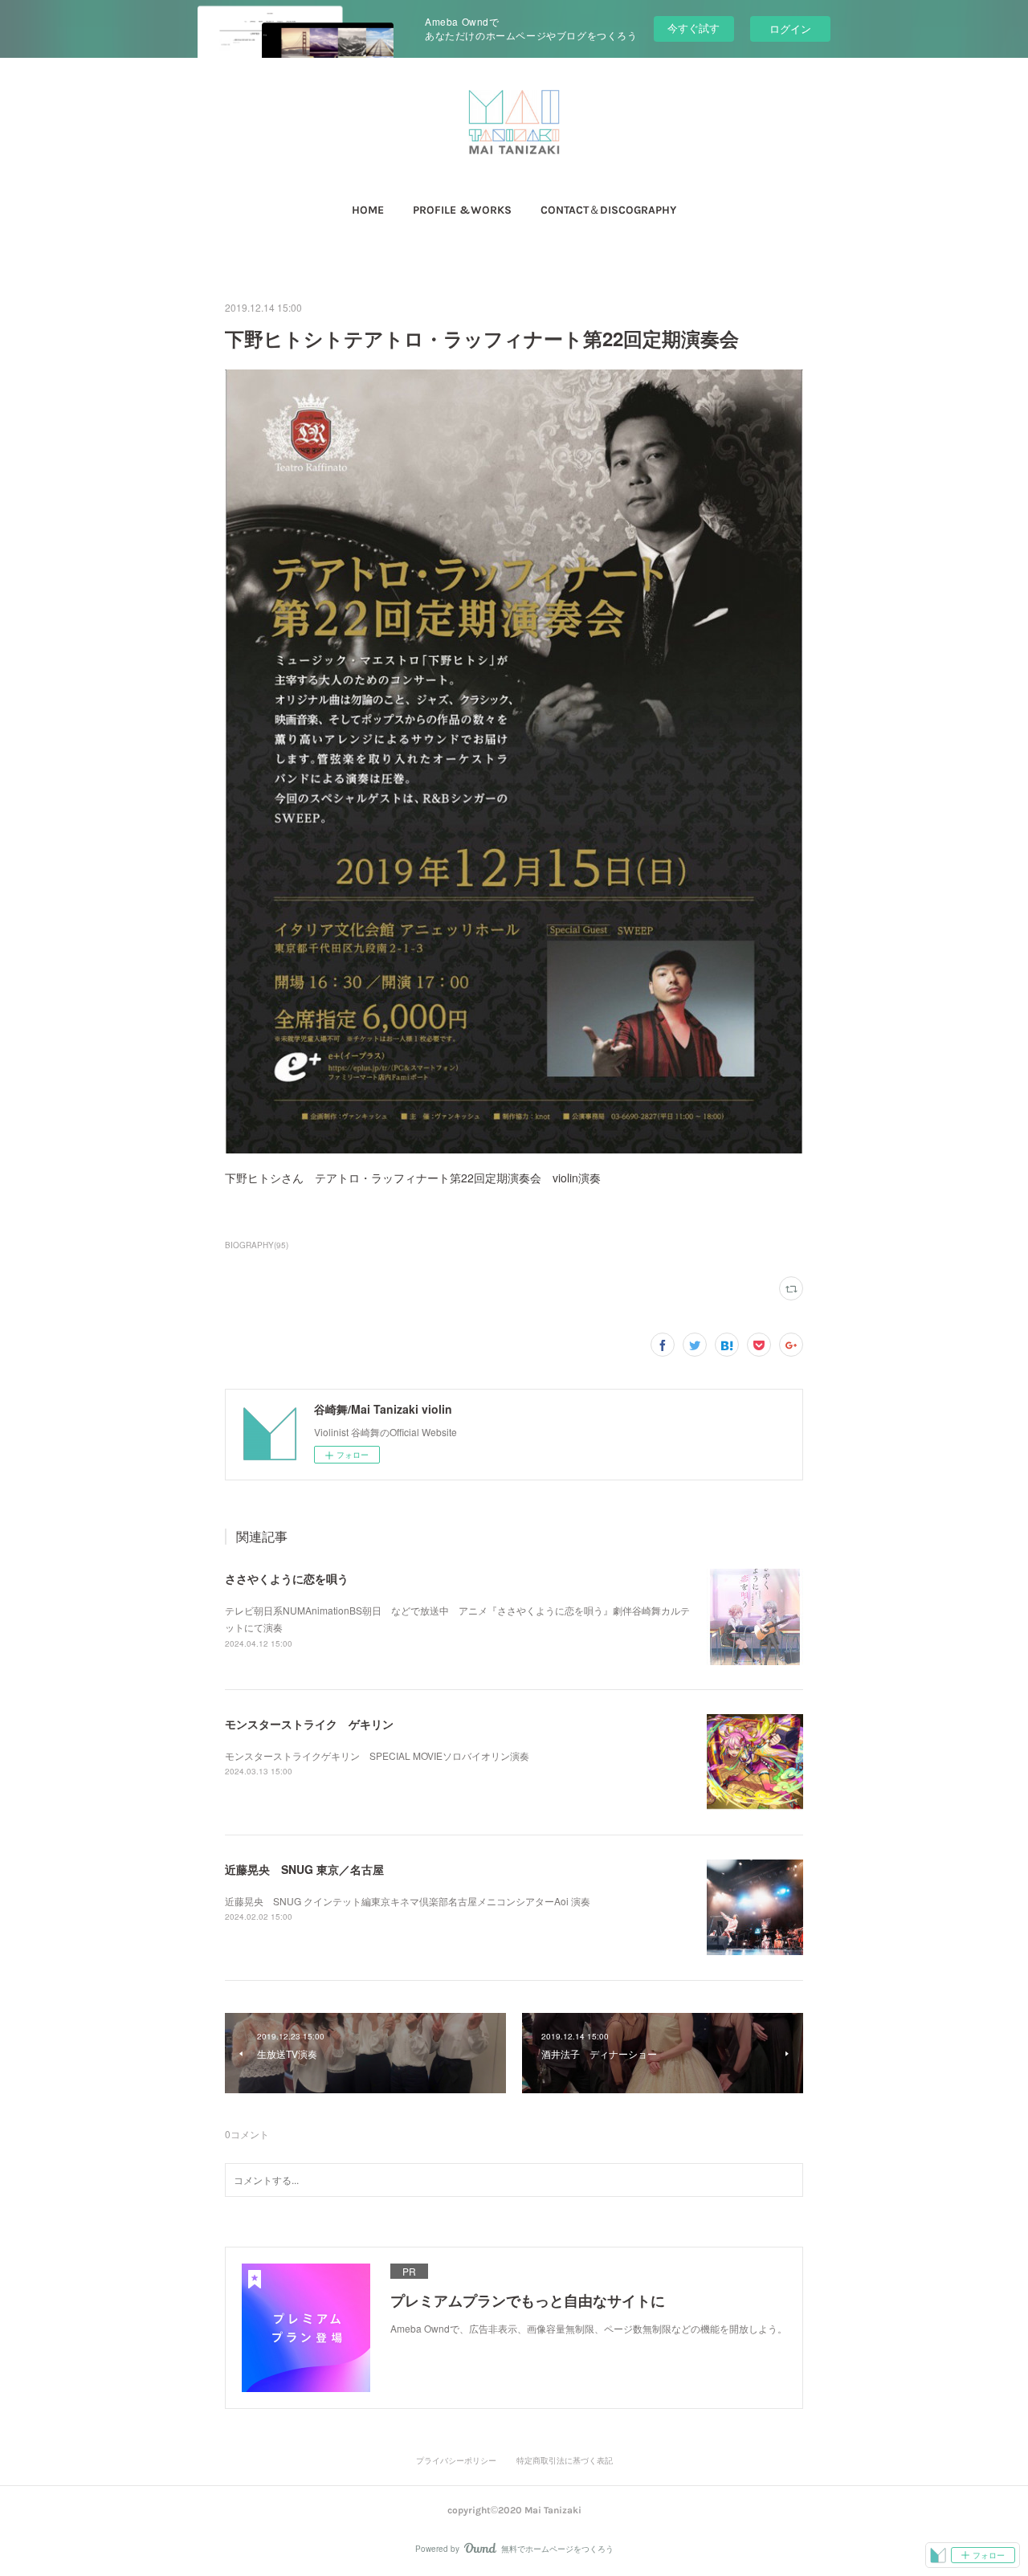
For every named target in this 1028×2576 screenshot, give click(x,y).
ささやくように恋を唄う (287, 1578)
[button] (368, 210)
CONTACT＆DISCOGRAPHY (608, 210)
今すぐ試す (693, 28)
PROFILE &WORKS (462, 210)
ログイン (790, 29)
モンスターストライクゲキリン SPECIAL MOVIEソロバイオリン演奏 (377, 1755)
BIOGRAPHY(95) (257, 1245)
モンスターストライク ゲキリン (309, 1724)
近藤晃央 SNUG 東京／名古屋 (304, 1869)
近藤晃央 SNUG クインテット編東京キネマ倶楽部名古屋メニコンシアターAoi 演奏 (408, 1901)
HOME (368, 210)
